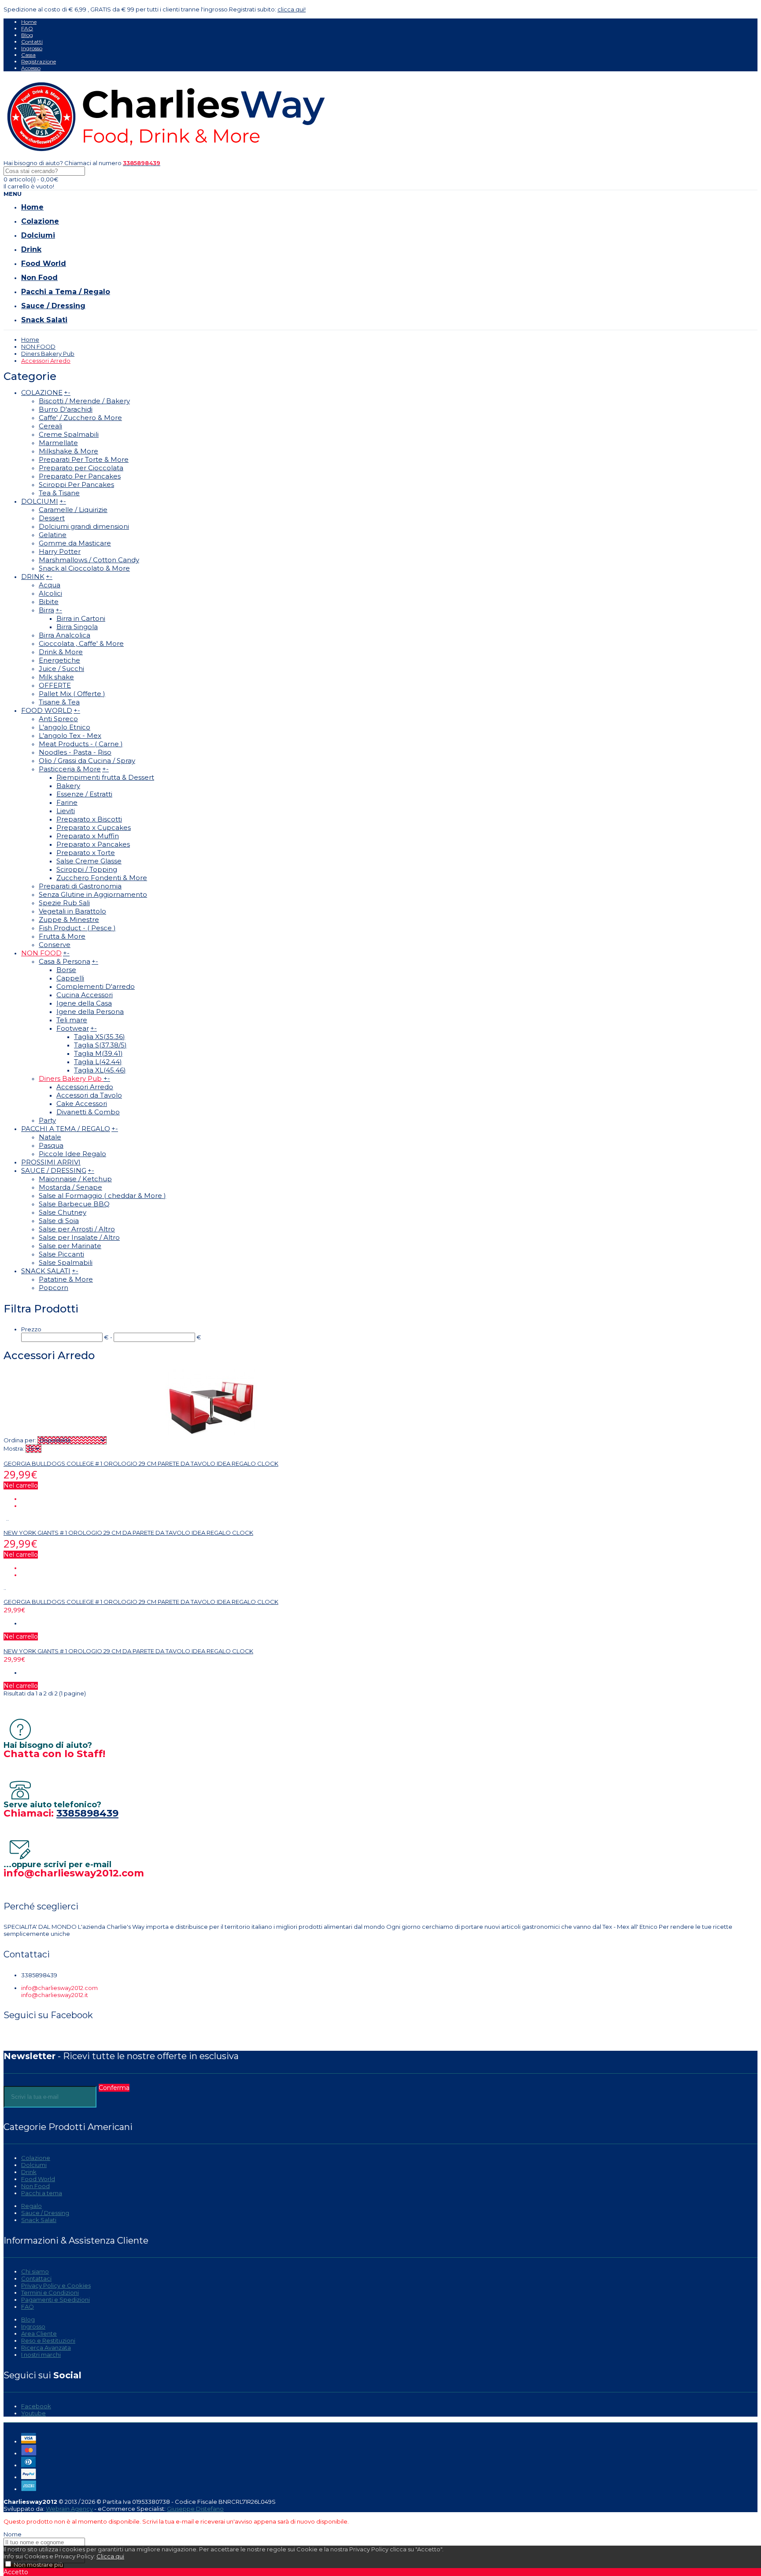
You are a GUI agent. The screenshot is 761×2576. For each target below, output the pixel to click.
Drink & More (61, 652)
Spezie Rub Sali (64, 903)
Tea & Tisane (59, 493)
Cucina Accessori (85, 995)
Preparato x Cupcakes (94, 827)
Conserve (55, 945)
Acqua (50, 585)
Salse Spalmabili (66, 1262)
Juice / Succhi (61, 669)
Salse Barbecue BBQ (74, 1204)
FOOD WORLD (47, 710)
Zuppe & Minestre (69, 919)
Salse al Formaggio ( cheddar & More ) (102, 1196)
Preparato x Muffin (88, 836)
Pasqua (51, 1145)
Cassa (28, 55)
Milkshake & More (68, 451)
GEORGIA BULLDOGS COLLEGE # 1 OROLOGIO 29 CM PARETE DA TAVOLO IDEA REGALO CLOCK (141, 1463)
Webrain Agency (69, 2509)
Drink (29, 2172)
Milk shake (56, 677)
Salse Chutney (63, 1212)
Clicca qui (110, 2556)
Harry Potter (60, 551)
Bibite (49, 602)
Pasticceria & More (70, 769)
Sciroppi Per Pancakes (76, 485)
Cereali (50, 426)
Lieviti (66, 811)
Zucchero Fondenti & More (102, 878)
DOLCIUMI (40, 501)
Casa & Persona (65, 961)
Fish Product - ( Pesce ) (77, 928)
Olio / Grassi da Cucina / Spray (87, 761)
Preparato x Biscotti (89, 819)
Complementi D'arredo (96, 986)
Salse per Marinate (70, 1246)
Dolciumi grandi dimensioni (84, 526)
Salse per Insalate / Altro (79, 1237)
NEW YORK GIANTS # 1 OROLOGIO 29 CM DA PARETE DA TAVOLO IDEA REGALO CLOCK (128, 1533)
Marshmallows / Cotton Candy (89, 560)
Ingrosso (32, 48)
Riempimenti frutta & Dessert (105, 777)
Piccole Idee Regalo (72, 1154)
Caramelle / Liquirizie (73, 510)
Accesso (31, 68)
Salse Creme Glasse (89, 861)
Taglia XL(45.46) (100, 1070)
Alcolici (50, 593)
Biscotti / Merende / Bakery (84, 401)
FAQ (27, 28)
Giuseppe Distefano (195, 2509)
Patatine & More (66, 1279)
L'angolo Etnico (65, 727)
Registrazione (39, 61)
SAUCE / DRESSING (54, 1170)
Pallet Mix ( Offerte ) (72, 694)
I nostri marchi (41, 2355)
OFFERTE (55, 685)
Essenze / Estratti (84, 794)
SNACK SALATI (46, 1271)
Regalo (31, 2206)
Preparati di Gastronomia (80, 886)
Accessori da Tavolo (89, 1095)
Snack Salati (39, 2220)
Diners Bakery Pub (48, 354)
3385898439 (87, 1813)
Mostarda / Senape (70, 1187)
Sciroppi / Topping (87, 869)
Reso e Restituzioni (48, 2340)
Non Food (35, 2186)
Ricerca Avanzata (46, 2348)
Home (29, 22)
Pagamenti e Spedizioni (55, 2300)
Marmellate (58, 443)
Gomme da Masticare (75, 543)
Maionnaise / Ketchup (75, 1179)
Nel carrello (21, 1485)
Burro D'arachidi (66, 409)
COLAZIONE (42, 392)
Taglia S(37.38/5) (100, 1045)
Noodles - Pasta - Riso (75, 752)
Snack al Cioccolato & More (84, 568)
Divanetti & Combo (88, 1112)
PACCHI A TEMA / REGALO (66, 1129)
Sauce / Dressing (45, 2213)
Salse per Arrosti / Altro (77, 1229)
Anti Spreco (58, 719)
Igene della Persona (90, 1012)
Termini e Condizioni (50, 2292)
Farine (67, 802)
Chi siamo (35, 2271)
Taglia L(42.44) (98, 1062)
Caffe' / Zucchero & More (80, 418)
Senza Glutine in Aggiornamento (93, 894)
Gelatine (53, 535)
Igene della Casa (84, 1003)
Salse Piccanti (61, 1254)
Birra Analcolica (65, 635)
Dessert (52, 518)
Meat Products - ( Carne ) (81, 744)
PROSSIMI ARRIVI (51, 1162)
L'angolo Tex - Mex (70, 735)
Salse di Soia (59, 1221)
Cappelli (70, 978)
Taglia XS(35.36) (100, 1037)
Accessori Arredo (46, 361)
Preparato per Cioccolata (81, 468)
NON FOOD (38, 346)
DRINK (33, 577)
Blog (27, 35)
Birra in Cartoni (81, 618)
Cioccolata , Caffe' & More (81, 643)
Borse (66, 970)
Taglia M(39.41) (98, 1053)
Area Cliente (39, 2333)
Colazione (36, 2158)
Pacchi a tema (42, 2193)
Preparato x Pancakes (93, 844)
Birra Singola (77, 627)
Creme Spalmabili (69, 434)
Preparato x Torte (86, 853)
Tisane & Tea (59, 702)
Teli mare (72, 1020)
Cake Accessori (82, 1104)
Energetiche (59, 660)
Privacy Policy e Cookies (56, 2285)
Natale (50, 1137)
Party (47, 1120)
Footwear (73, 1028)
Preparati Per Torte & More (84, 459)
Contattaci (36, 2278)
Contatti (32, 42)
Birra (46, 610)
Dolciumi (34, 2165)
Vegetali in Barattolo (72, 911)
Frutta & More (62, 936)
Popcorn (54, 1288)
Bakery (68, 786)
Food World (38, 2179)
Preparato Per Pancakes (80, 476)
